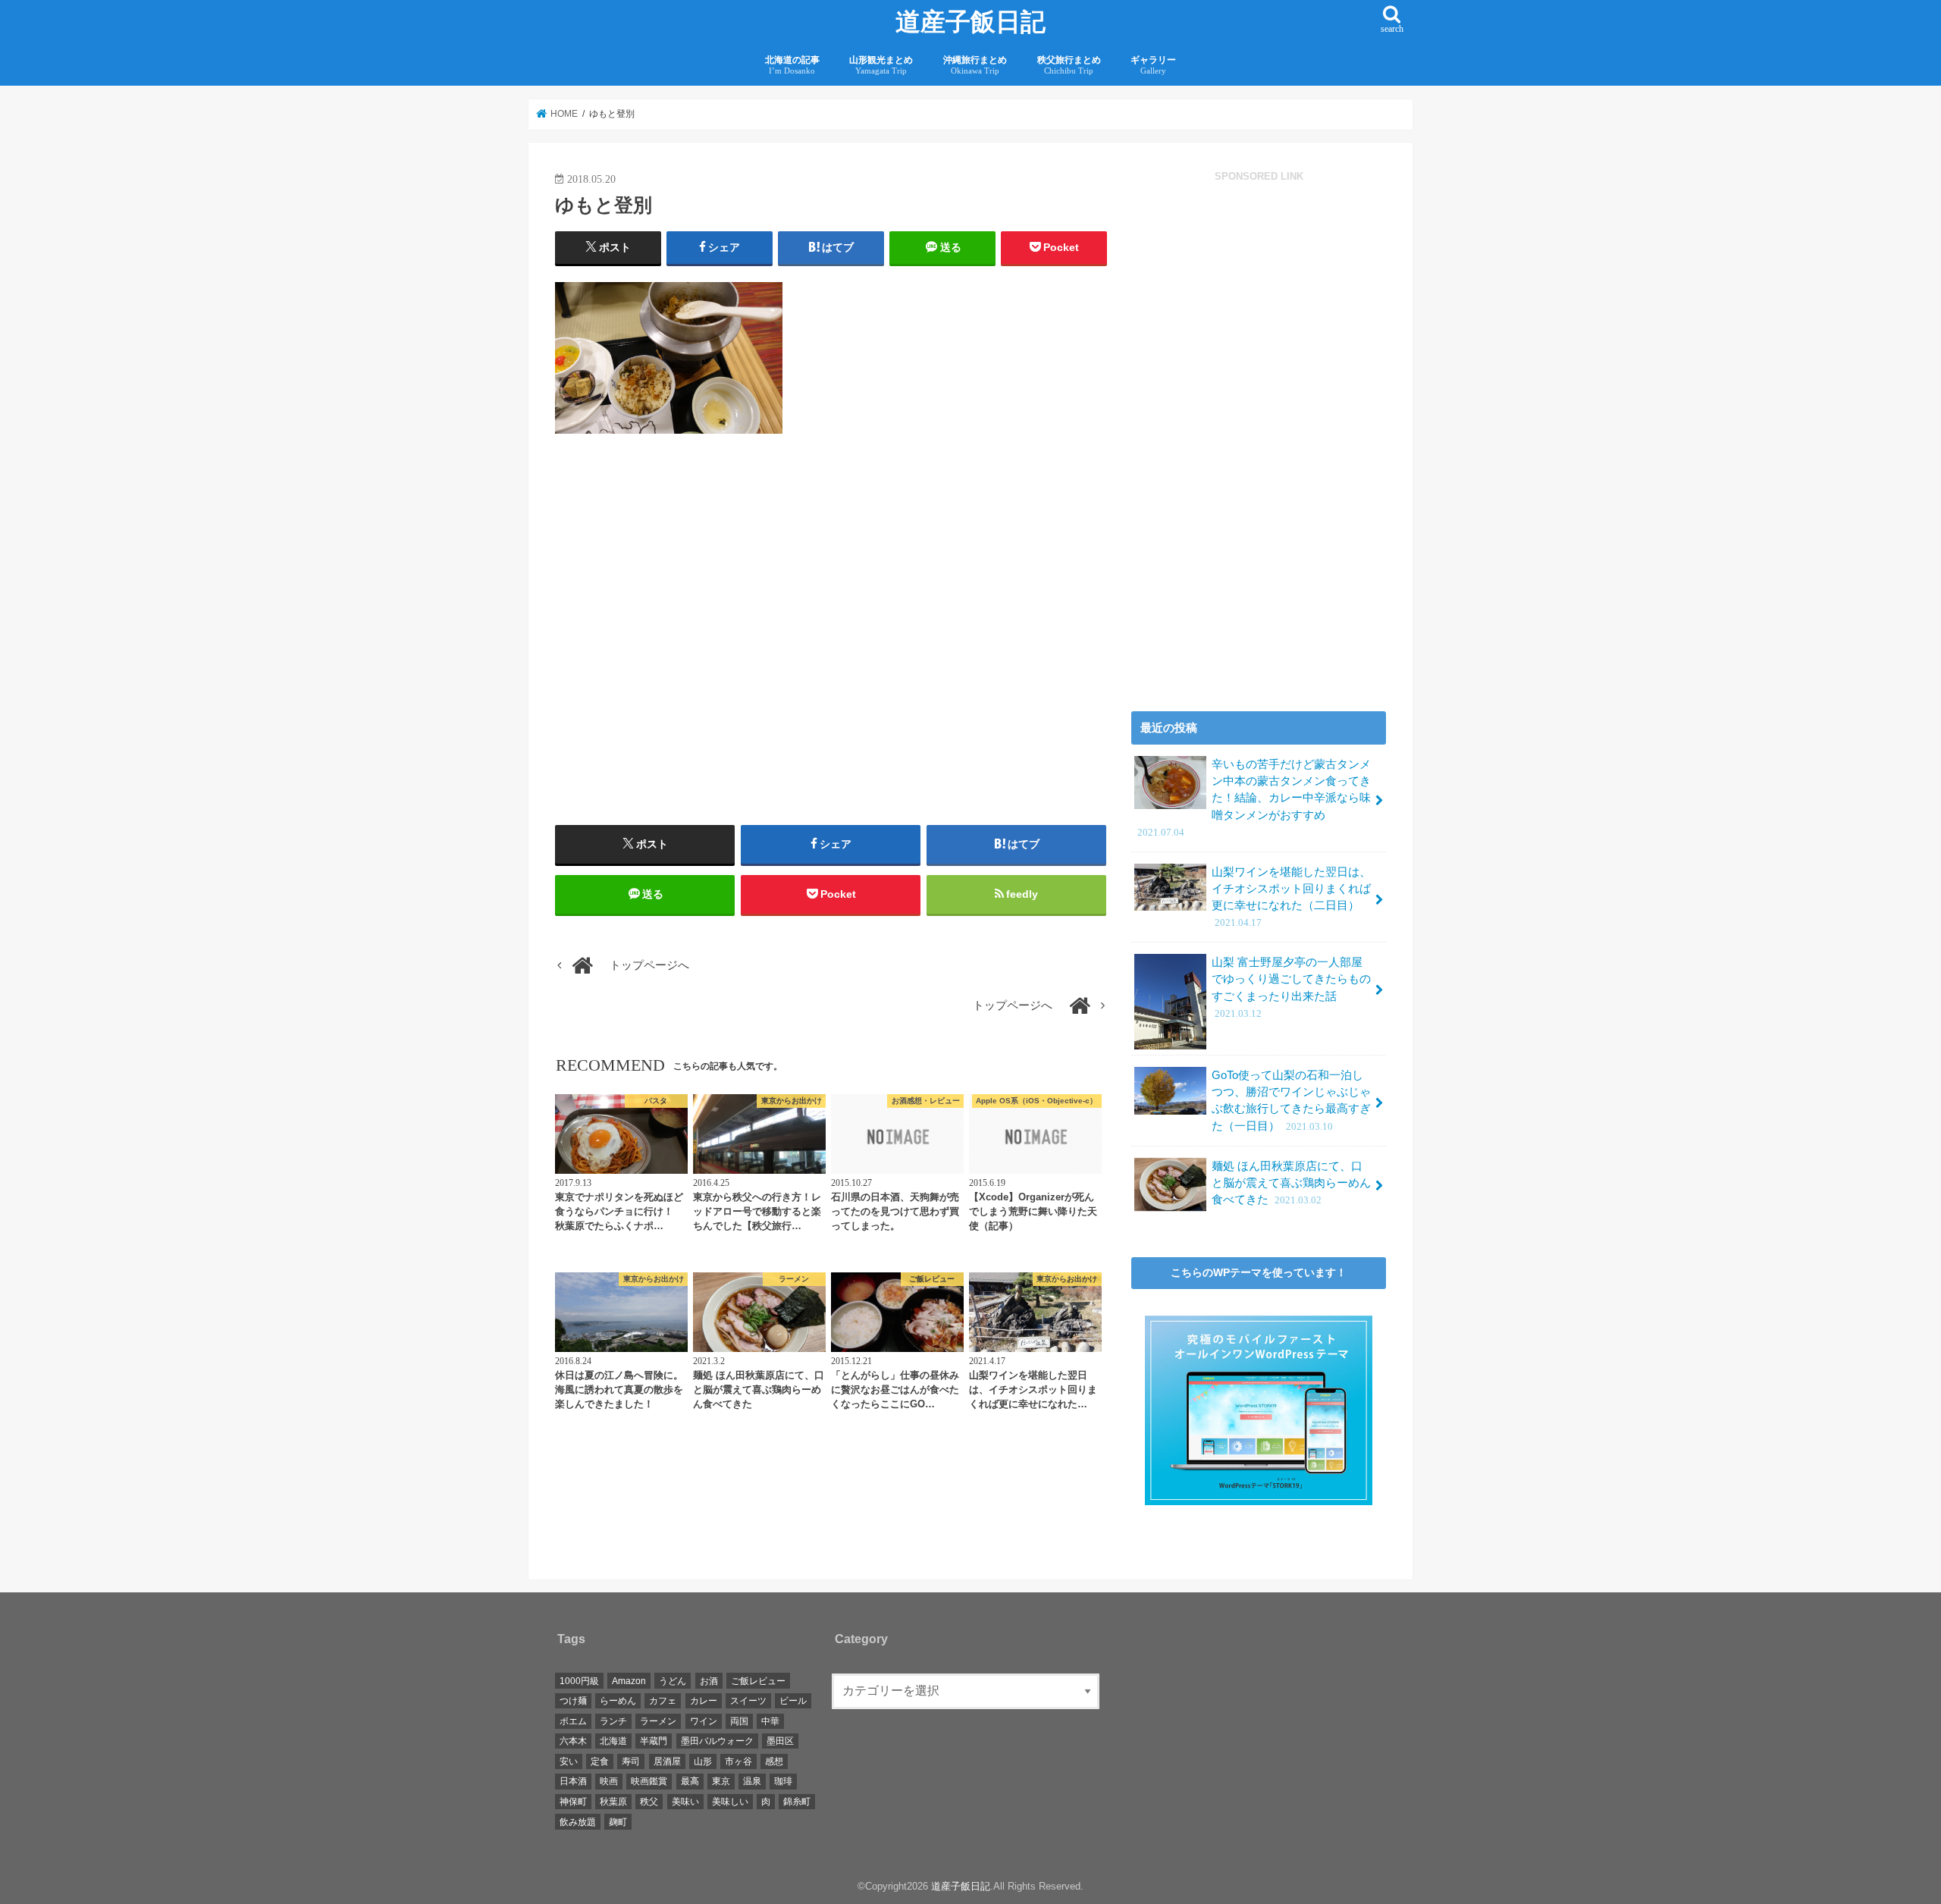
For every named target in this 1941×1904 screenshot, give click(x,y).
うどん (673, 1681)
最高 (690, 1782)
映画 (609, 1782)
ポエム (573, 1721)
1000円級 (579, 1681)
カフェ (663, 1701)
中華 (770, 1721)
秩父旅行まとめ (1069, 65)
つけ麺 (573, 1701)
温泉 (752, 1782)
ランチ (613, 1721)
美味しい (730, 1802)
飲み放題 (578, 1822)
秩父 (649, 1802)
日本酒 (573, 1782)
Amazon (629, 1681)
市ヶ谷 (738, 1761)
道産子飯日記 (970, 22)
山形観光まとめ (881, 65)
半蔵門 (654, 1742)
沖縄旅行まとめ (975, 65)
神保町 (573, 1802)
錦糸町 (797, 1802)
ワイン (704, 1721)
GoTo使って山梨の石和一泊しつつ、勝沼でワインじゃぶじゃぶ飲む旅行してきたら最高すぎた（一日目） (1291, 1101)
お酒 (709, 1681)
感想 (774, 1761)
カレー (704, 1701)
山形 (703, 1761)
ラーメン (658, 1721)
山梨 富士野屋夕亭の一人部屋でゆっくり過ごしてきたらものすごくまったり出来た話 (1291, 988)
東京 (721, 1782)
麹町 (618, 1822)
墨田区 (780, 1742)
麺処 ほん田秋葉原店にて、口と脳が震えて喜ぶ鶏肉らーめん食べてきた (1291, 1183)
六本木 (573, 1742)
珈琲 (783, 1782)
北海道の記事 (792, 65)
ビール (793, 1701)
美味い (685, 1802)
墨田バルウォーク (717, 1742)
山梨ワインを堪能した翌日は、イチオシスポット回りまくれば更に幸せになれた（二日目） (1291, 897)
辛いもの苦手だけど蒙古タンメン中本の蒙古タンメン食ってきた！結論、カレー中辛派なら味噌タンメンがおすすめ (1254, 798)
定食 (600, 1761)
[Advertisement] (689, 654)
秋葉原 (613, 1802)
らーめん (618, 1701)
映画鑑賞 (649, 1782)
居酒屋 (667, 1761)
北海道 (613, 1742)
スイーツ (748, 1701)
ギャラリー (1153, 65)
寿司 (631, 1761)
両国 (739, 1721)
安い (569, 1761)
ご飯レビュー (758, 1681)
